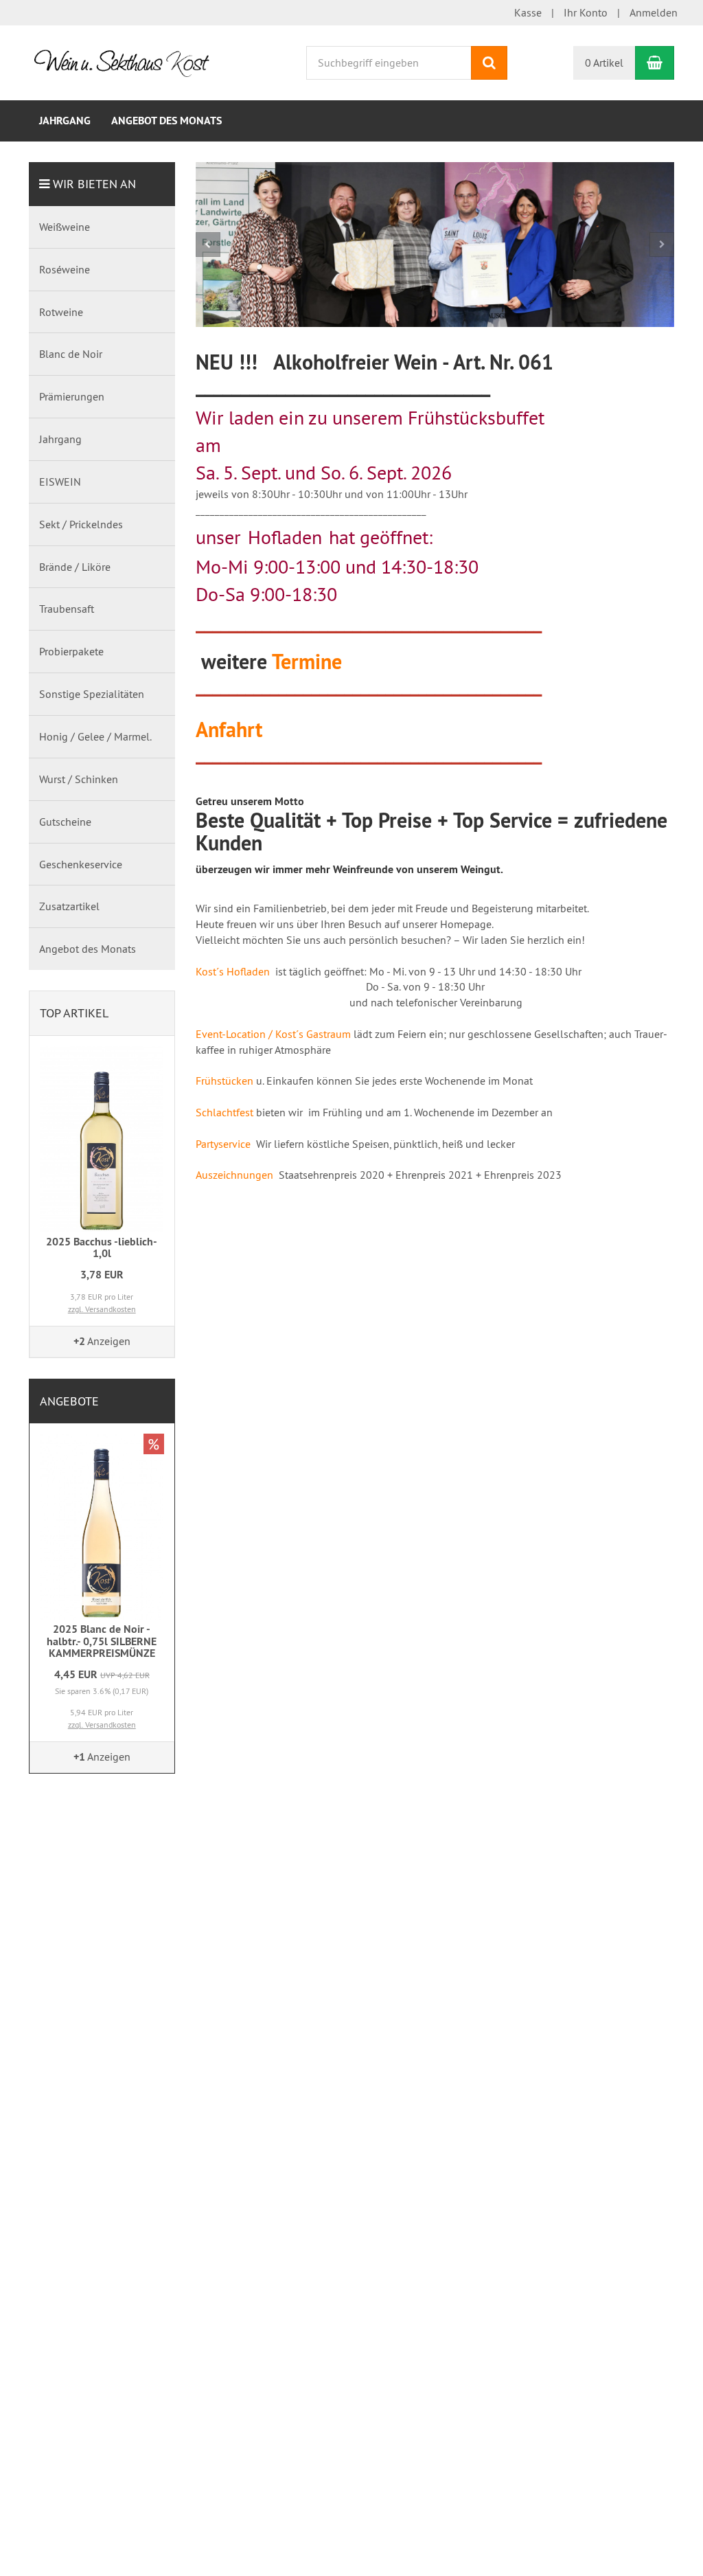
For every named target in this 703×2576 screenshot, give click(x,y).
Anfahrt (229, 728)
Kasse (528, 12)
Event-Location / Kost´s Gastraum (273, 1032)
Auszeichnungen (234, 1173)
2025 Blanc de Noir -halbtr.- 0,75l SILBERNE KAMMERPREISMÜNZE (102, 1641)
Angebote (69, 1401)
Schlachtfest (224, 1111)
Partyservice (223, 1142)
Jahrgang (65, 121)
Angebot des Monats (166, 121)
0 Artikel (604, 63)
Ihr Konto (586, 12)
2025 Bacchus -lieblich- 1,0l (102, 1248)
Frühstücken (224, 1079)
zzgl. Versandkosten (102, 1309)
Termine (307, 660)
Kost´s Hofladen (233, 970)
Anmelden (654, 12)
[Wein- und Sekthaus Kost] (127, 61)
